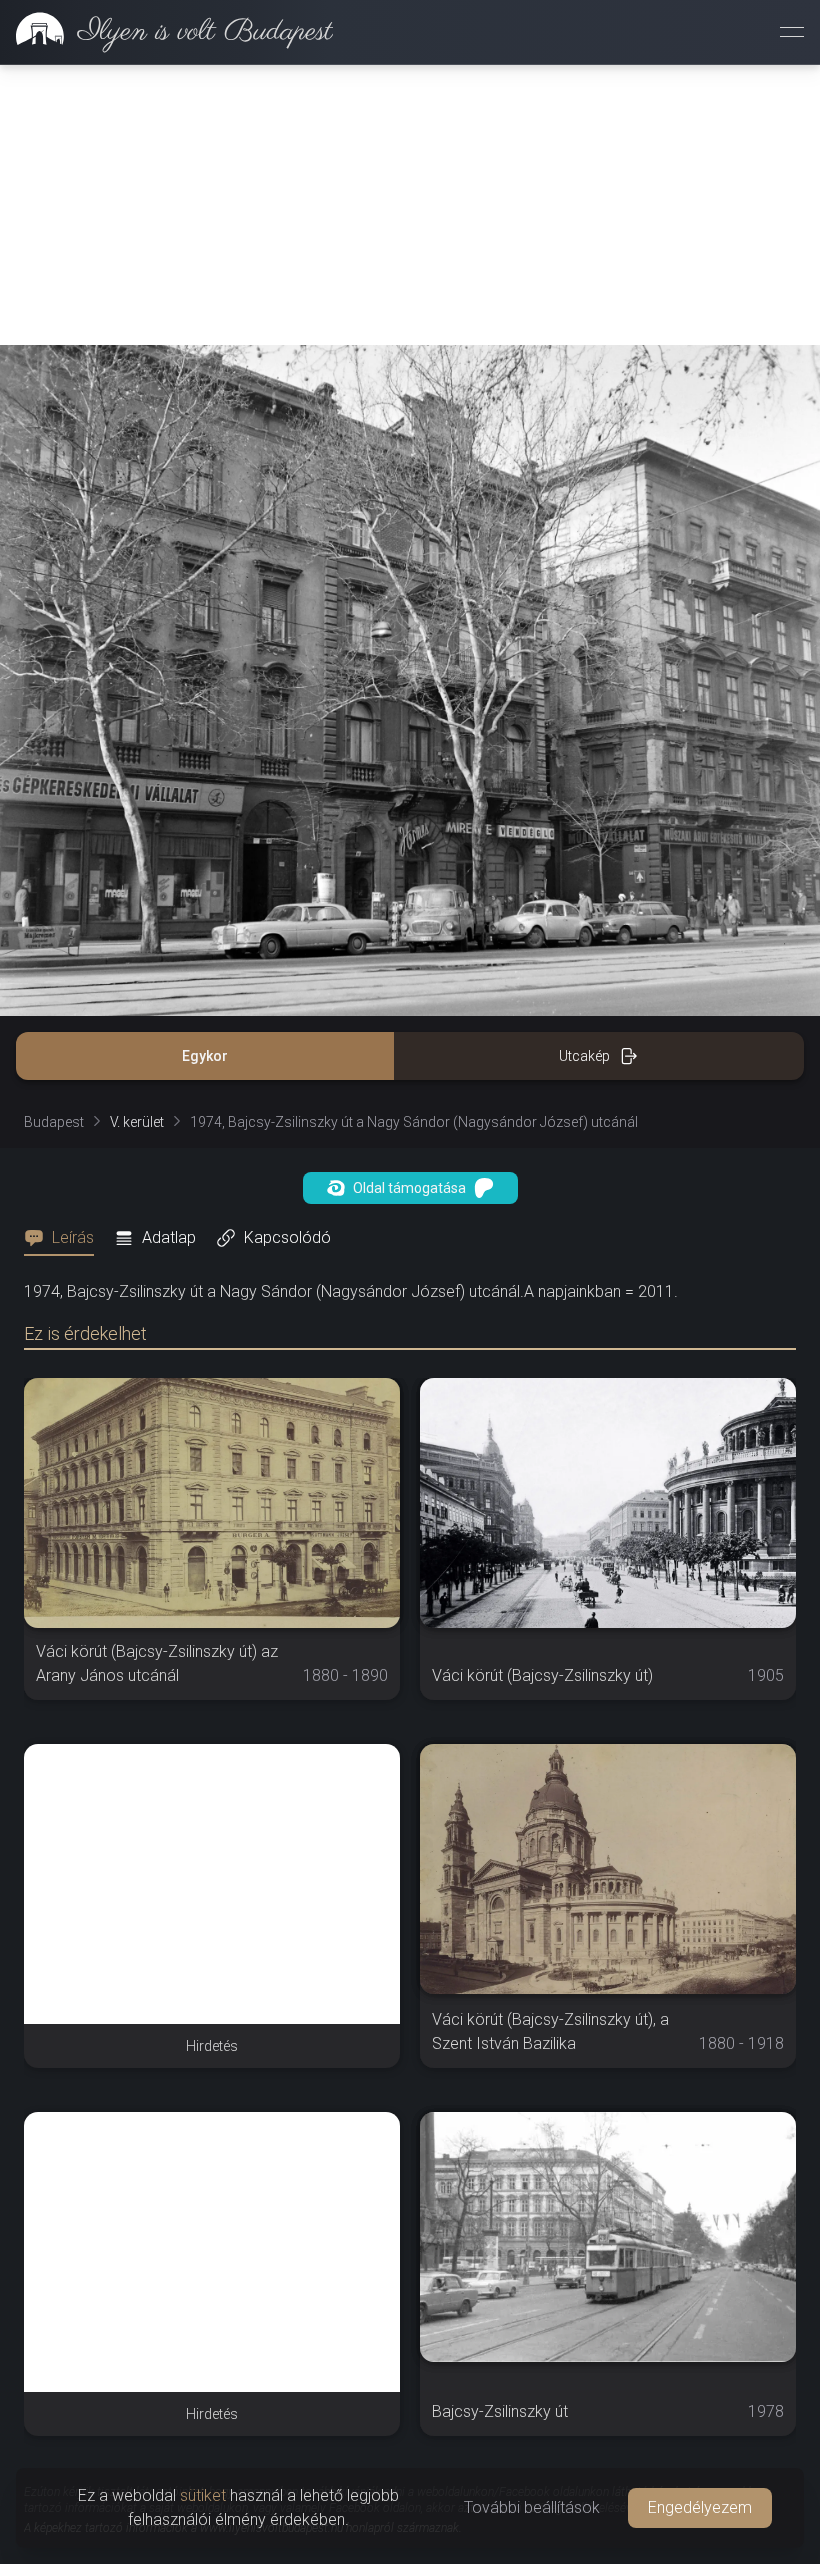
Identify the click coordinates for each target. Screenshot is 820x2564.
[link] (166, 32)
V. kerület (137, 1122)
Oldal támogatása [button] (409, 1188)
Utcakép (584, 1056)
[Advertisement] (410, 205)
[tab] (65, 1238)
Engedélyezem (700, 2507)
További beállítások (532, 2507)
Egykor (205, 1056)
